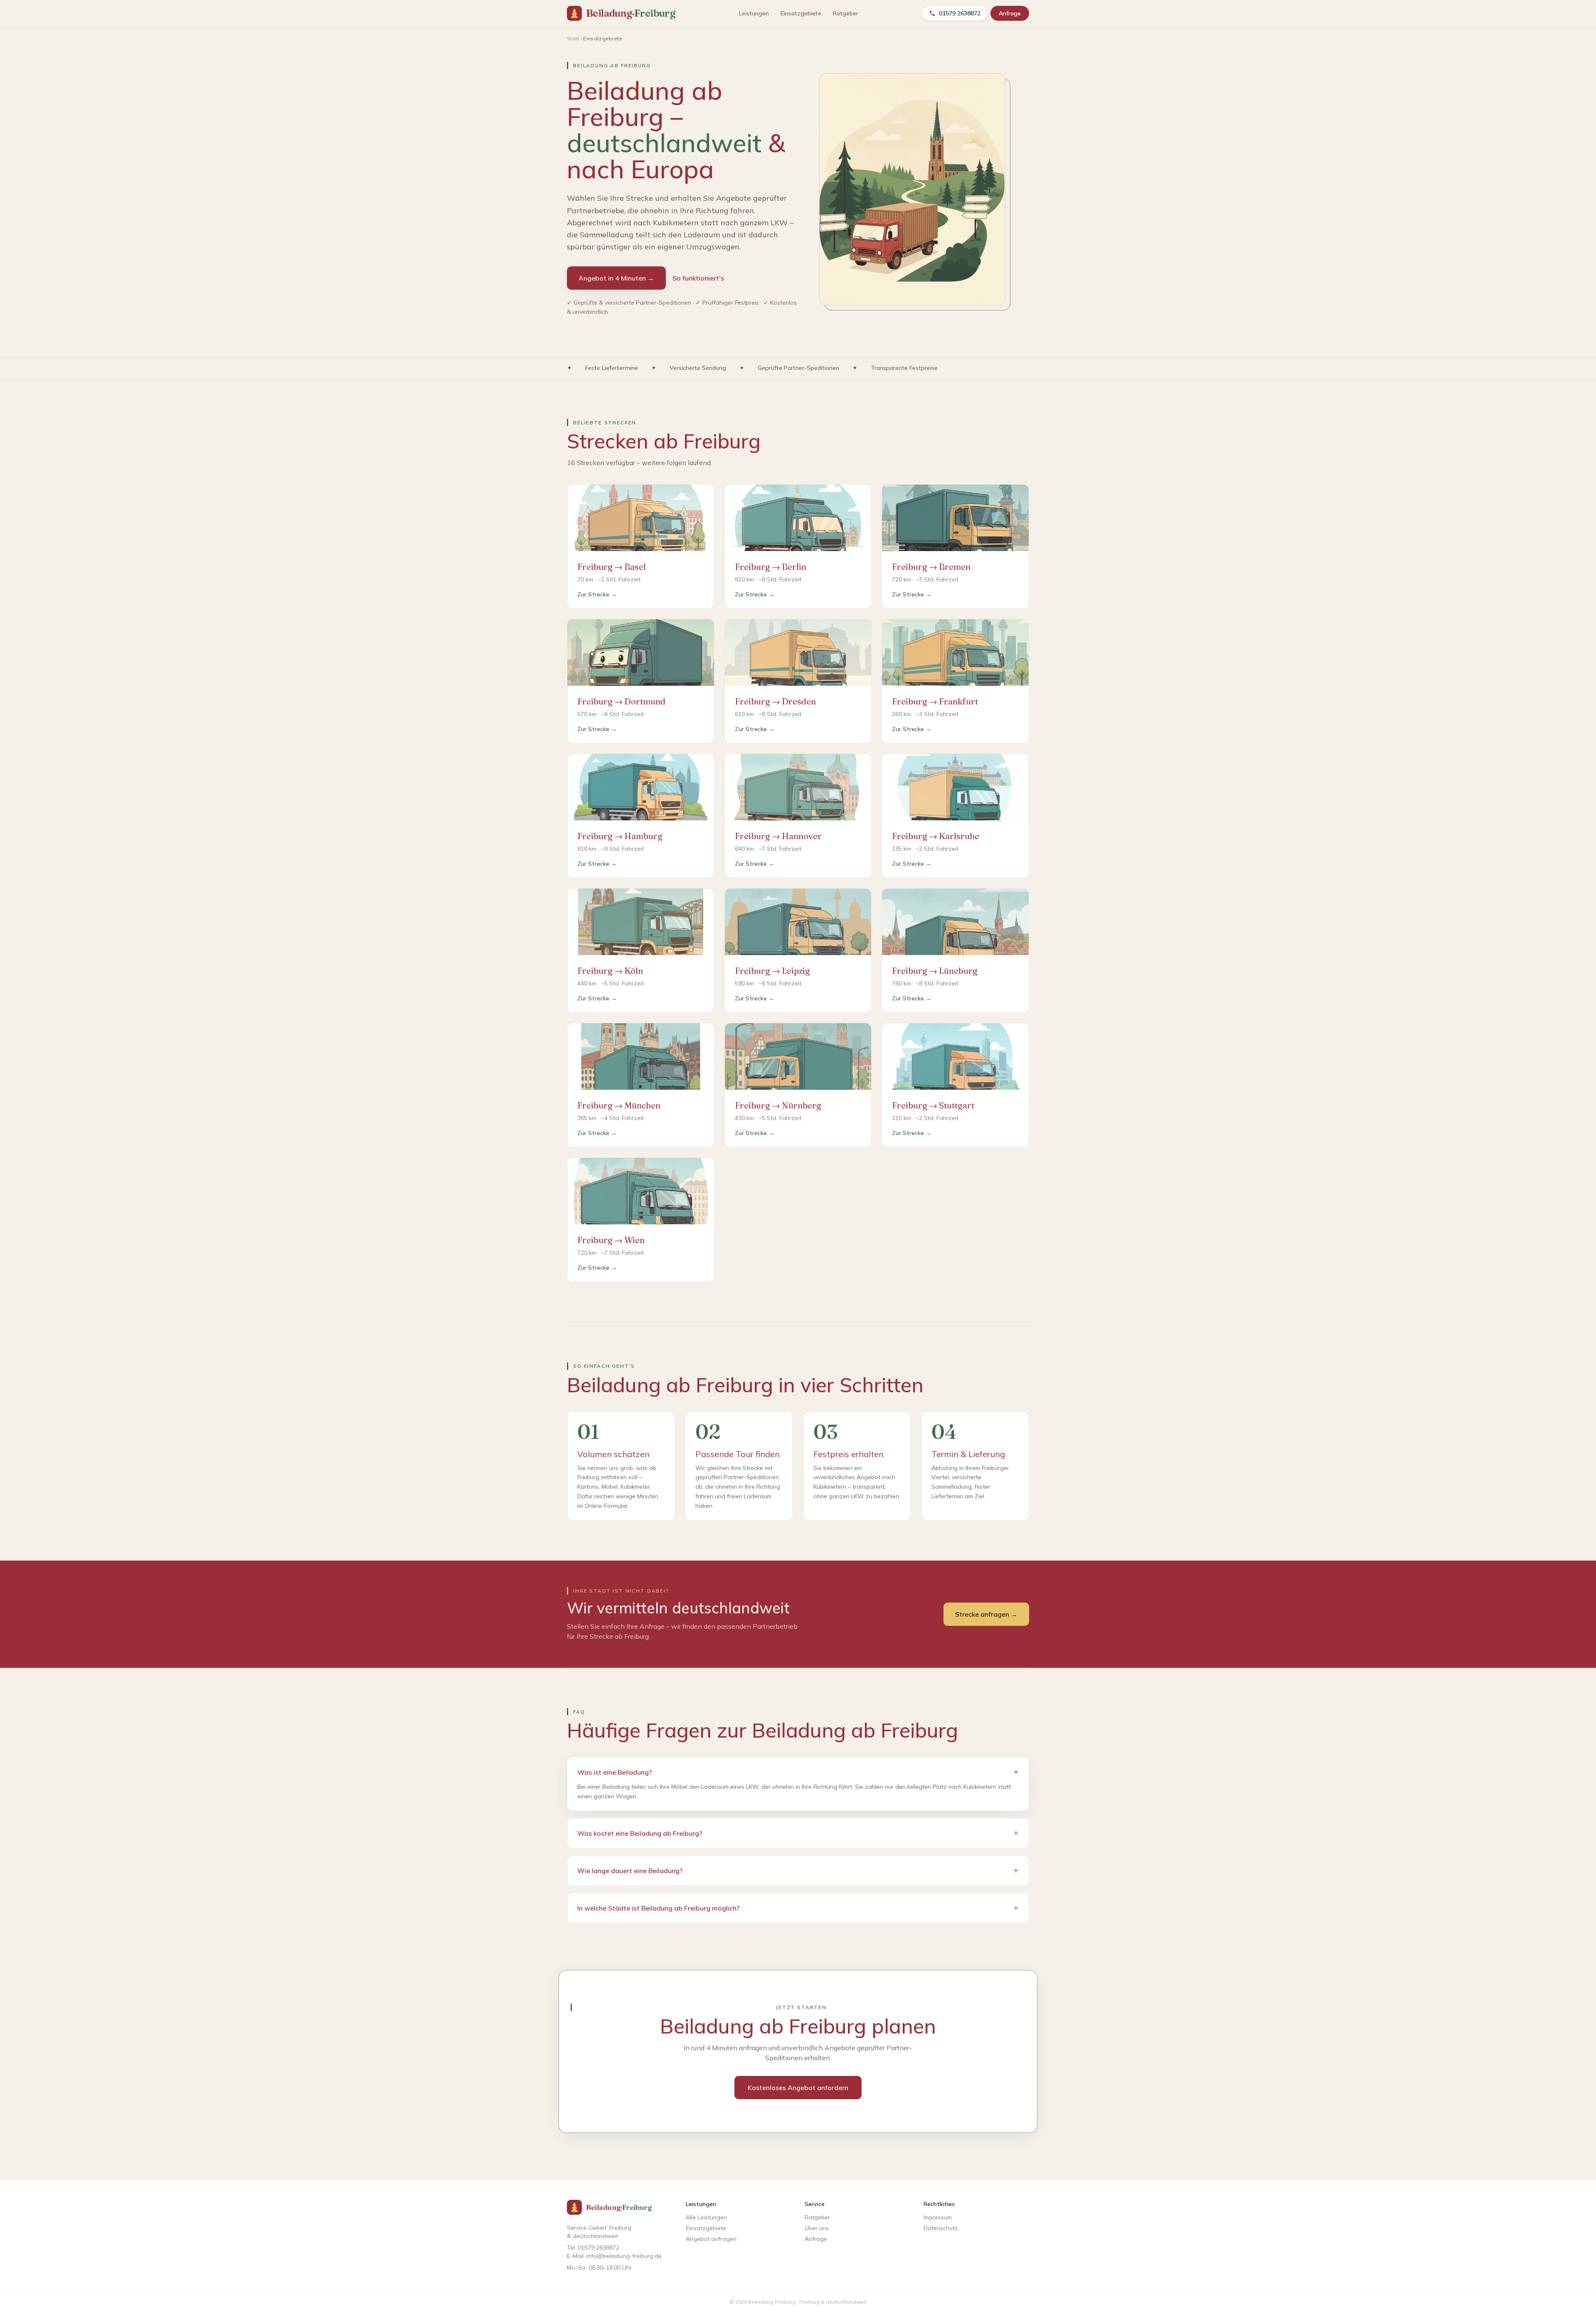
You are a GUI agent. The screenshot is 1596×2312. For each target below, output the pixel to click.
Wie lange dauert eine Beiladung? (798, 1871)
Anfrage (1010, 13)
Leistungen (754, 13)
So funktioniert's (698, 278)
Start (573, 38)
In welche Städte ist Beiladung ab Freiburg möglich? (798, 1908)
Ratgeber (846, 13)
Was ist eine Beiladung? (798, 1772)
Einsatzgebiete (801, 13)
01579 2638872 (960, 13)
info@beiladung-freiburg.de (624, 2256)
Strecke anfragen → (986, 1614)
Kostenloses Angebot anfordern (798, 2088)
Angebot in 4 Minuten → (616, 278)
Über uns (817, 2228)
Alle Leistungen (706, 2217)
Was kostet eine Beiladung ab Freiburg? (798, 1833)
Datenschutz (941, 2228)
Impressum (938, 2217)
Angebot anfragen (711, 2239)
